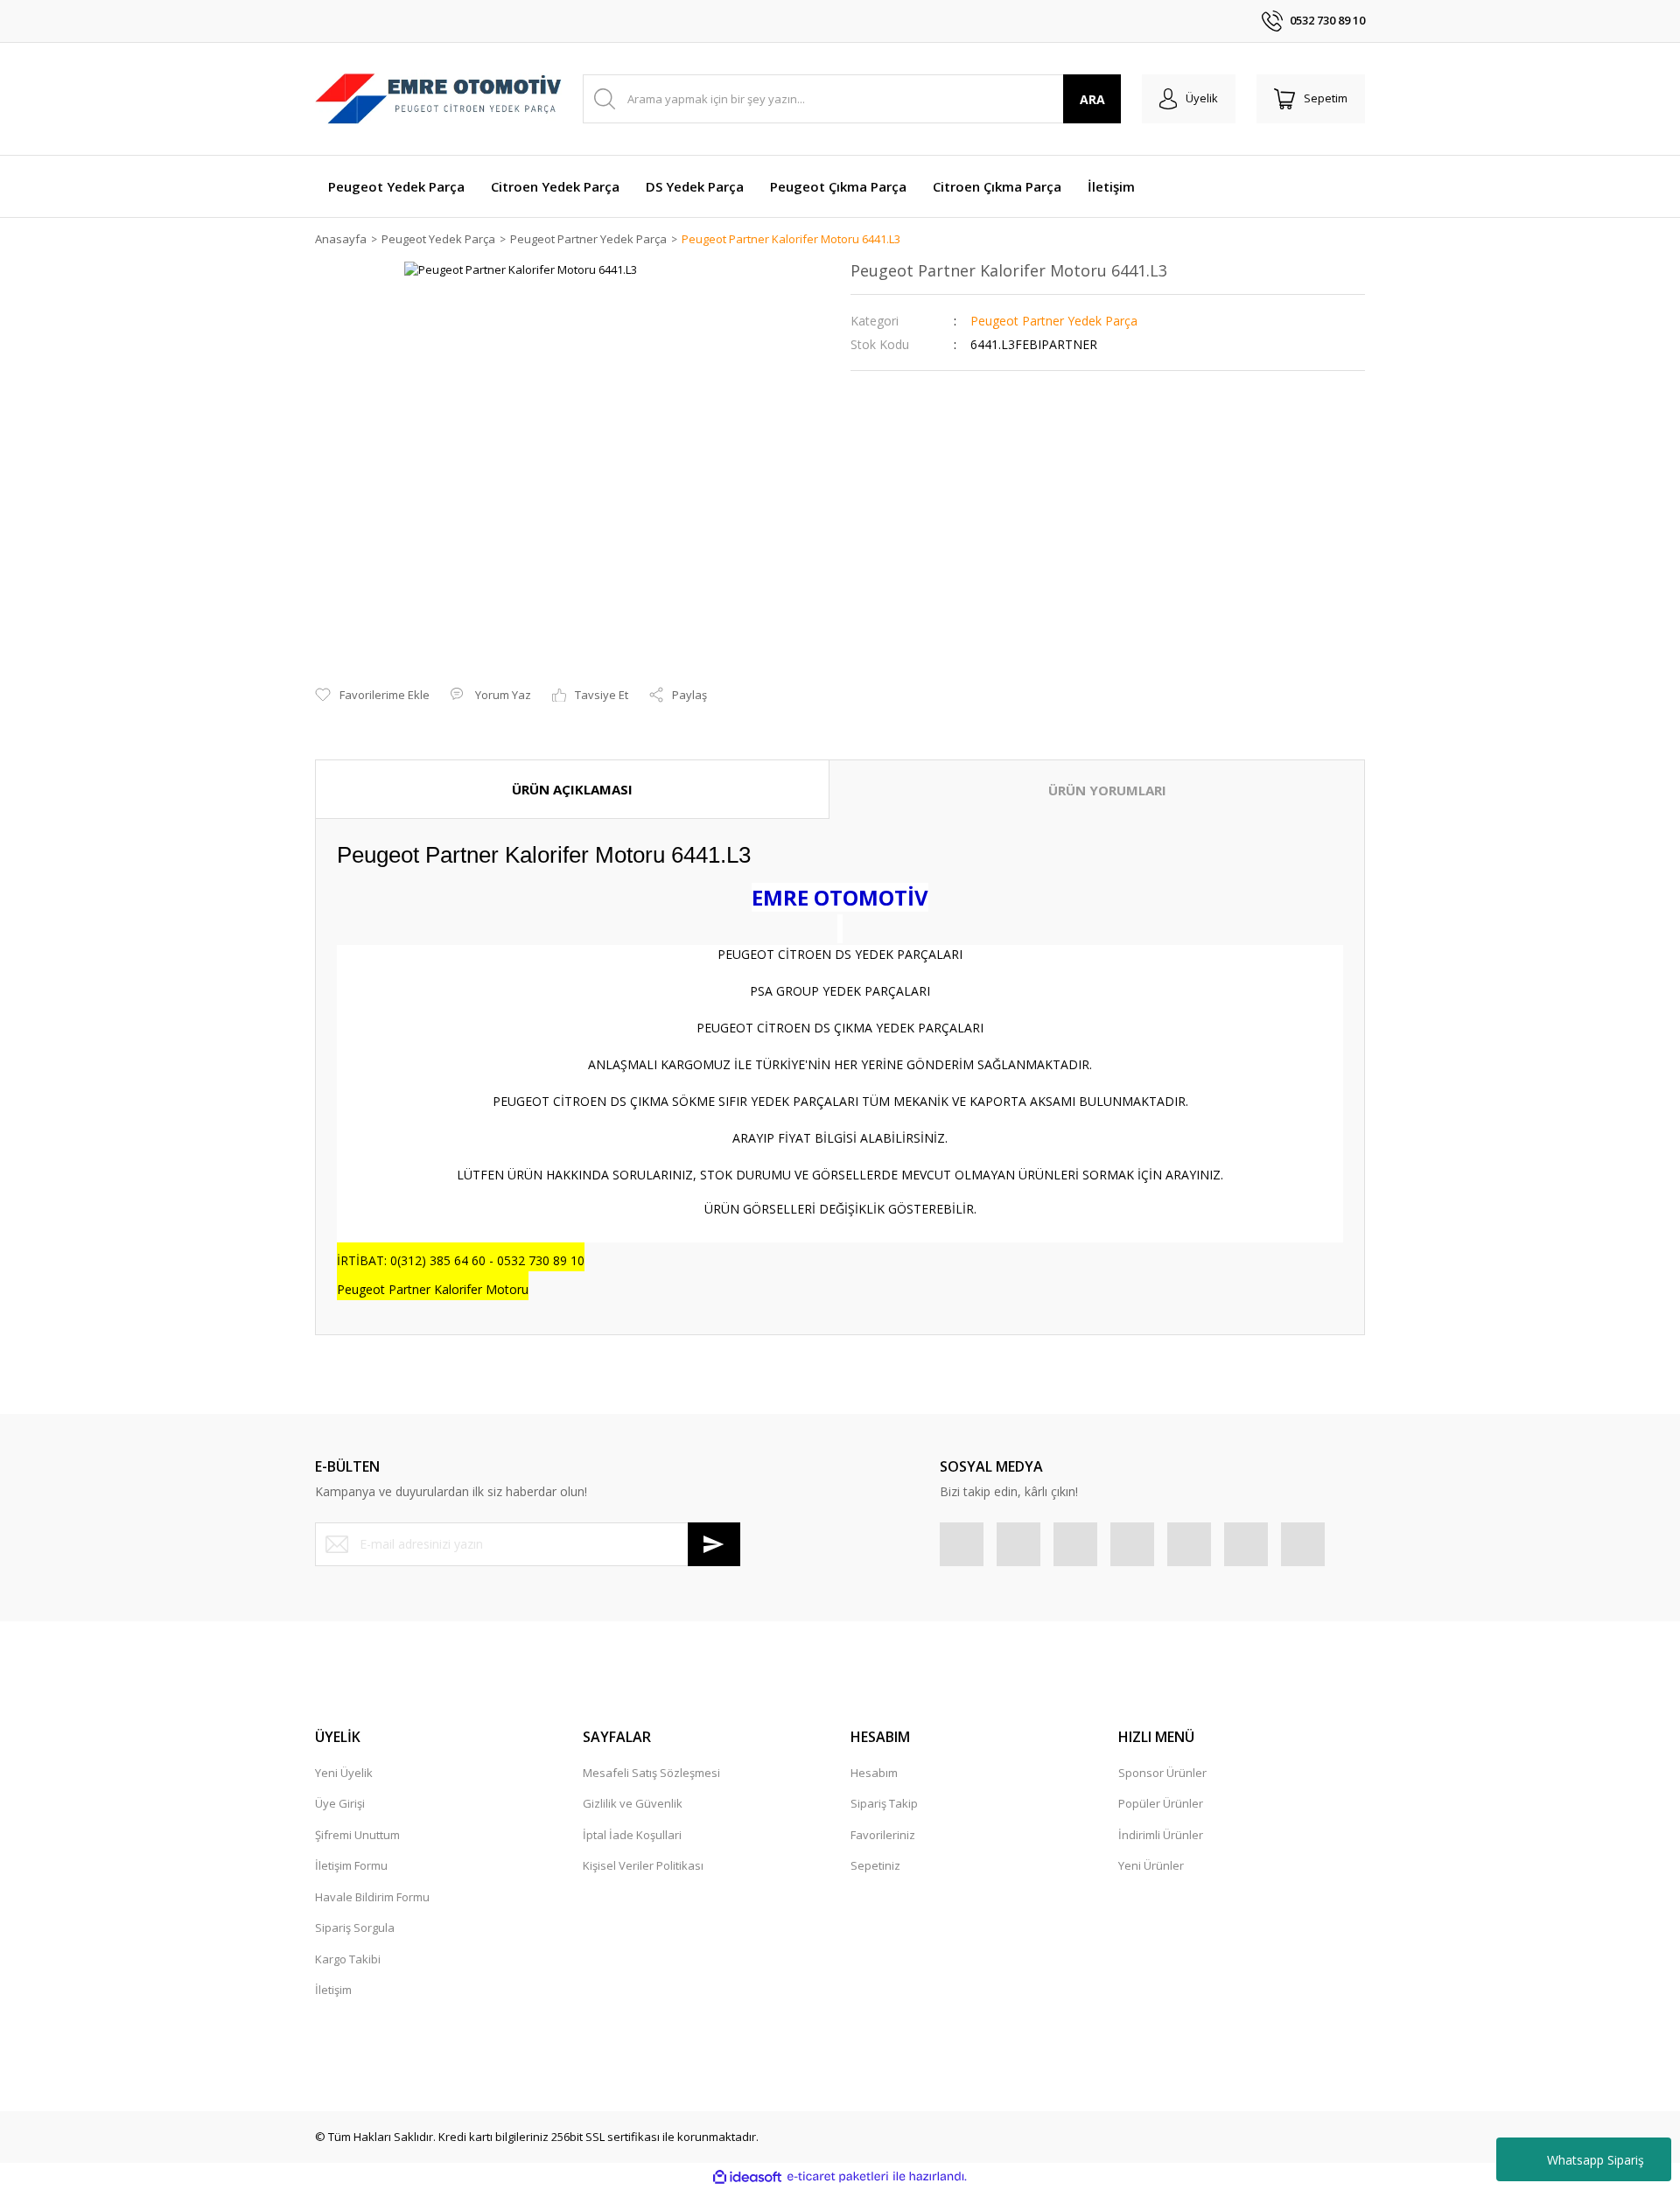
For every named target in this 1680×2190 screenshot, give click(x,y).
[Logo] (438, 99)
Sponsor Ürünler (1162, 1773)
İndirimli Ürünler (1161, 1835)
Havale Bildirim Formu (372, 1897)
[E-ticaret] (838, 2177)
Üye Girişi (340, 1803)
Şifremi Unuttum (357, 1835)
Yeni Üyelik (344, 1773)
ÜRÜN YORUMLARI (1107, 790)
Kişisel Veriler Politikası (643, 1865)
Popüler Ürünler (1161, 1803)
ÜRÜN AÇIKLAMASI (572, 789)
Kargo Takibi (348, 1959)
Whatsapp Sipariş (1596, 2160)
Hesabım (874, 1773)
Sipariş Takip (884, 1803)
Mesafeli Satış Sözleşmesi (651, 1773)
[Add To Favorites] (372, 696)
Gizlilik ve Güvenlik (633, 1803)
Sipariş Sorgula (355, 1928)
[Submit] (714, 1544)
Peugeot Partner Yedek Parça (1054, 321)
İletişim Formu (351, 1865)
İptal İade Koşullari (632, 1835)
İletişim (333, 1990)
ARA (1092, 99)
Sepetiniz (875, 1865)
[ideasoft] (747, 2177)
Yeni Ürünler (1151, 1865)
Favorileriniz (883, 1835)
